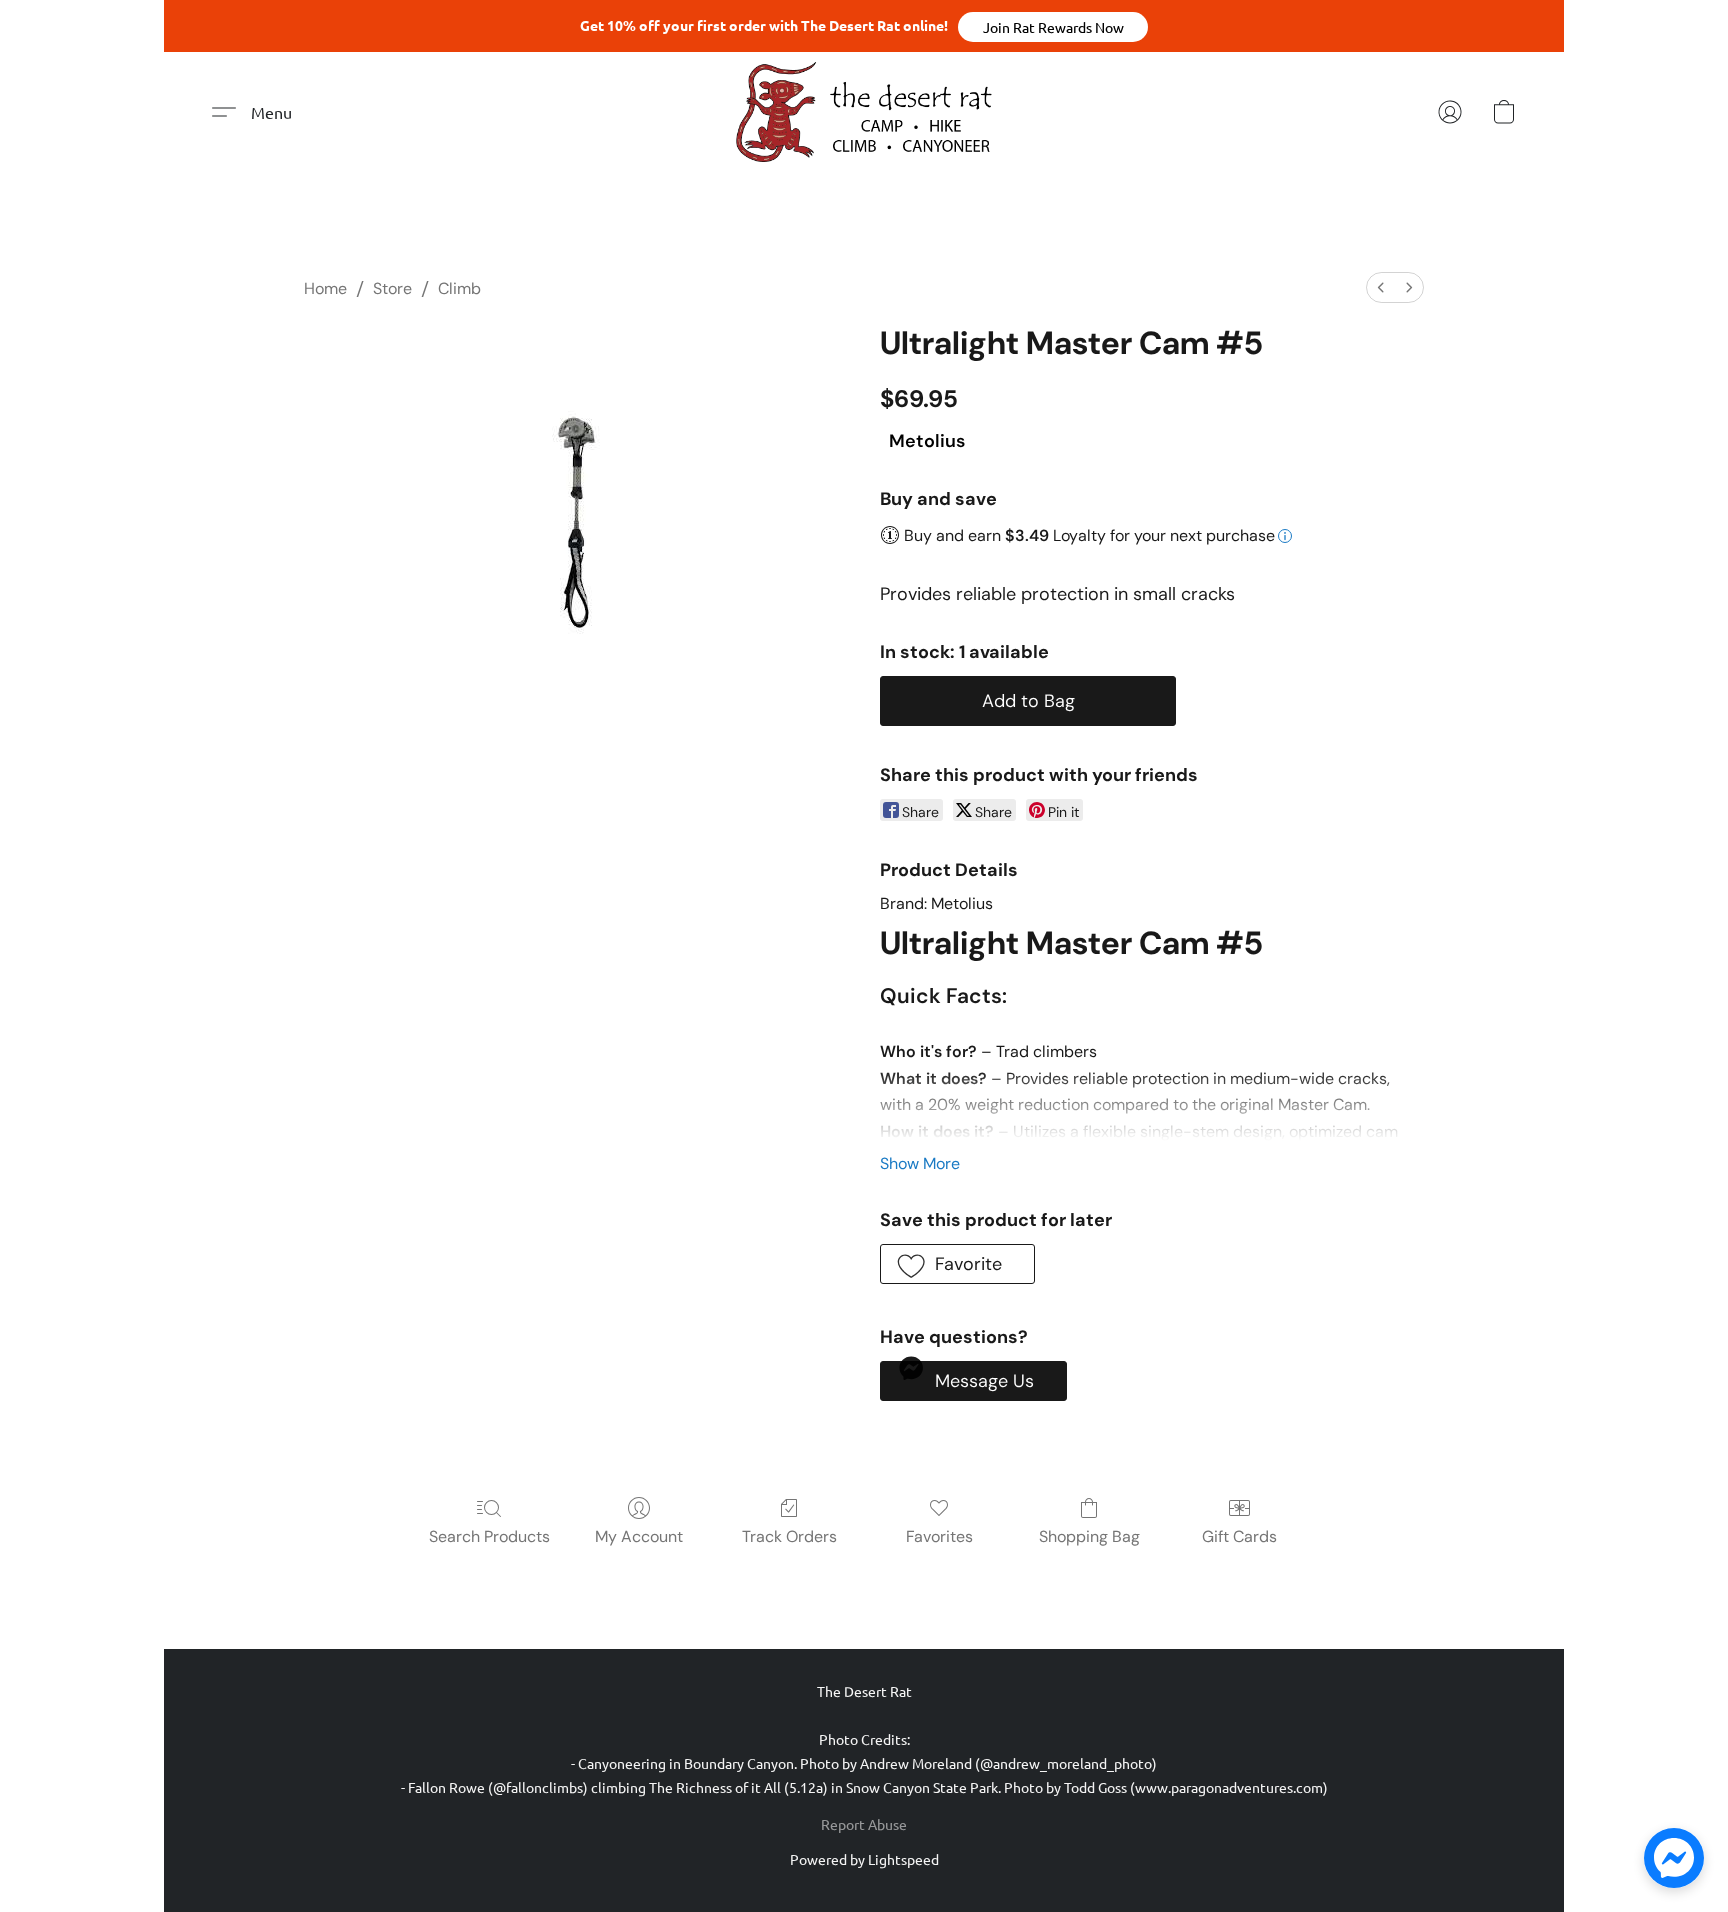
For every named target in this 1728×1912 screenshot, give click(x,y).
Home (325, 288)
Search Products (489, 1536)
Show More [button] (920, 1163)
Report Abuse (864, 1824)
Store (392, 288)
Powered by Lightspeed (864, 1859)
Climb (459, 288)
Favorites (939, 1536)
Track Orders (789, 1536)
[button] (1053, 27)
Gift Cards (1239, 1536)
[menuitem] (1381, 287)
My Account (639, 1536)
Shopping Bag (1089, 1536)
